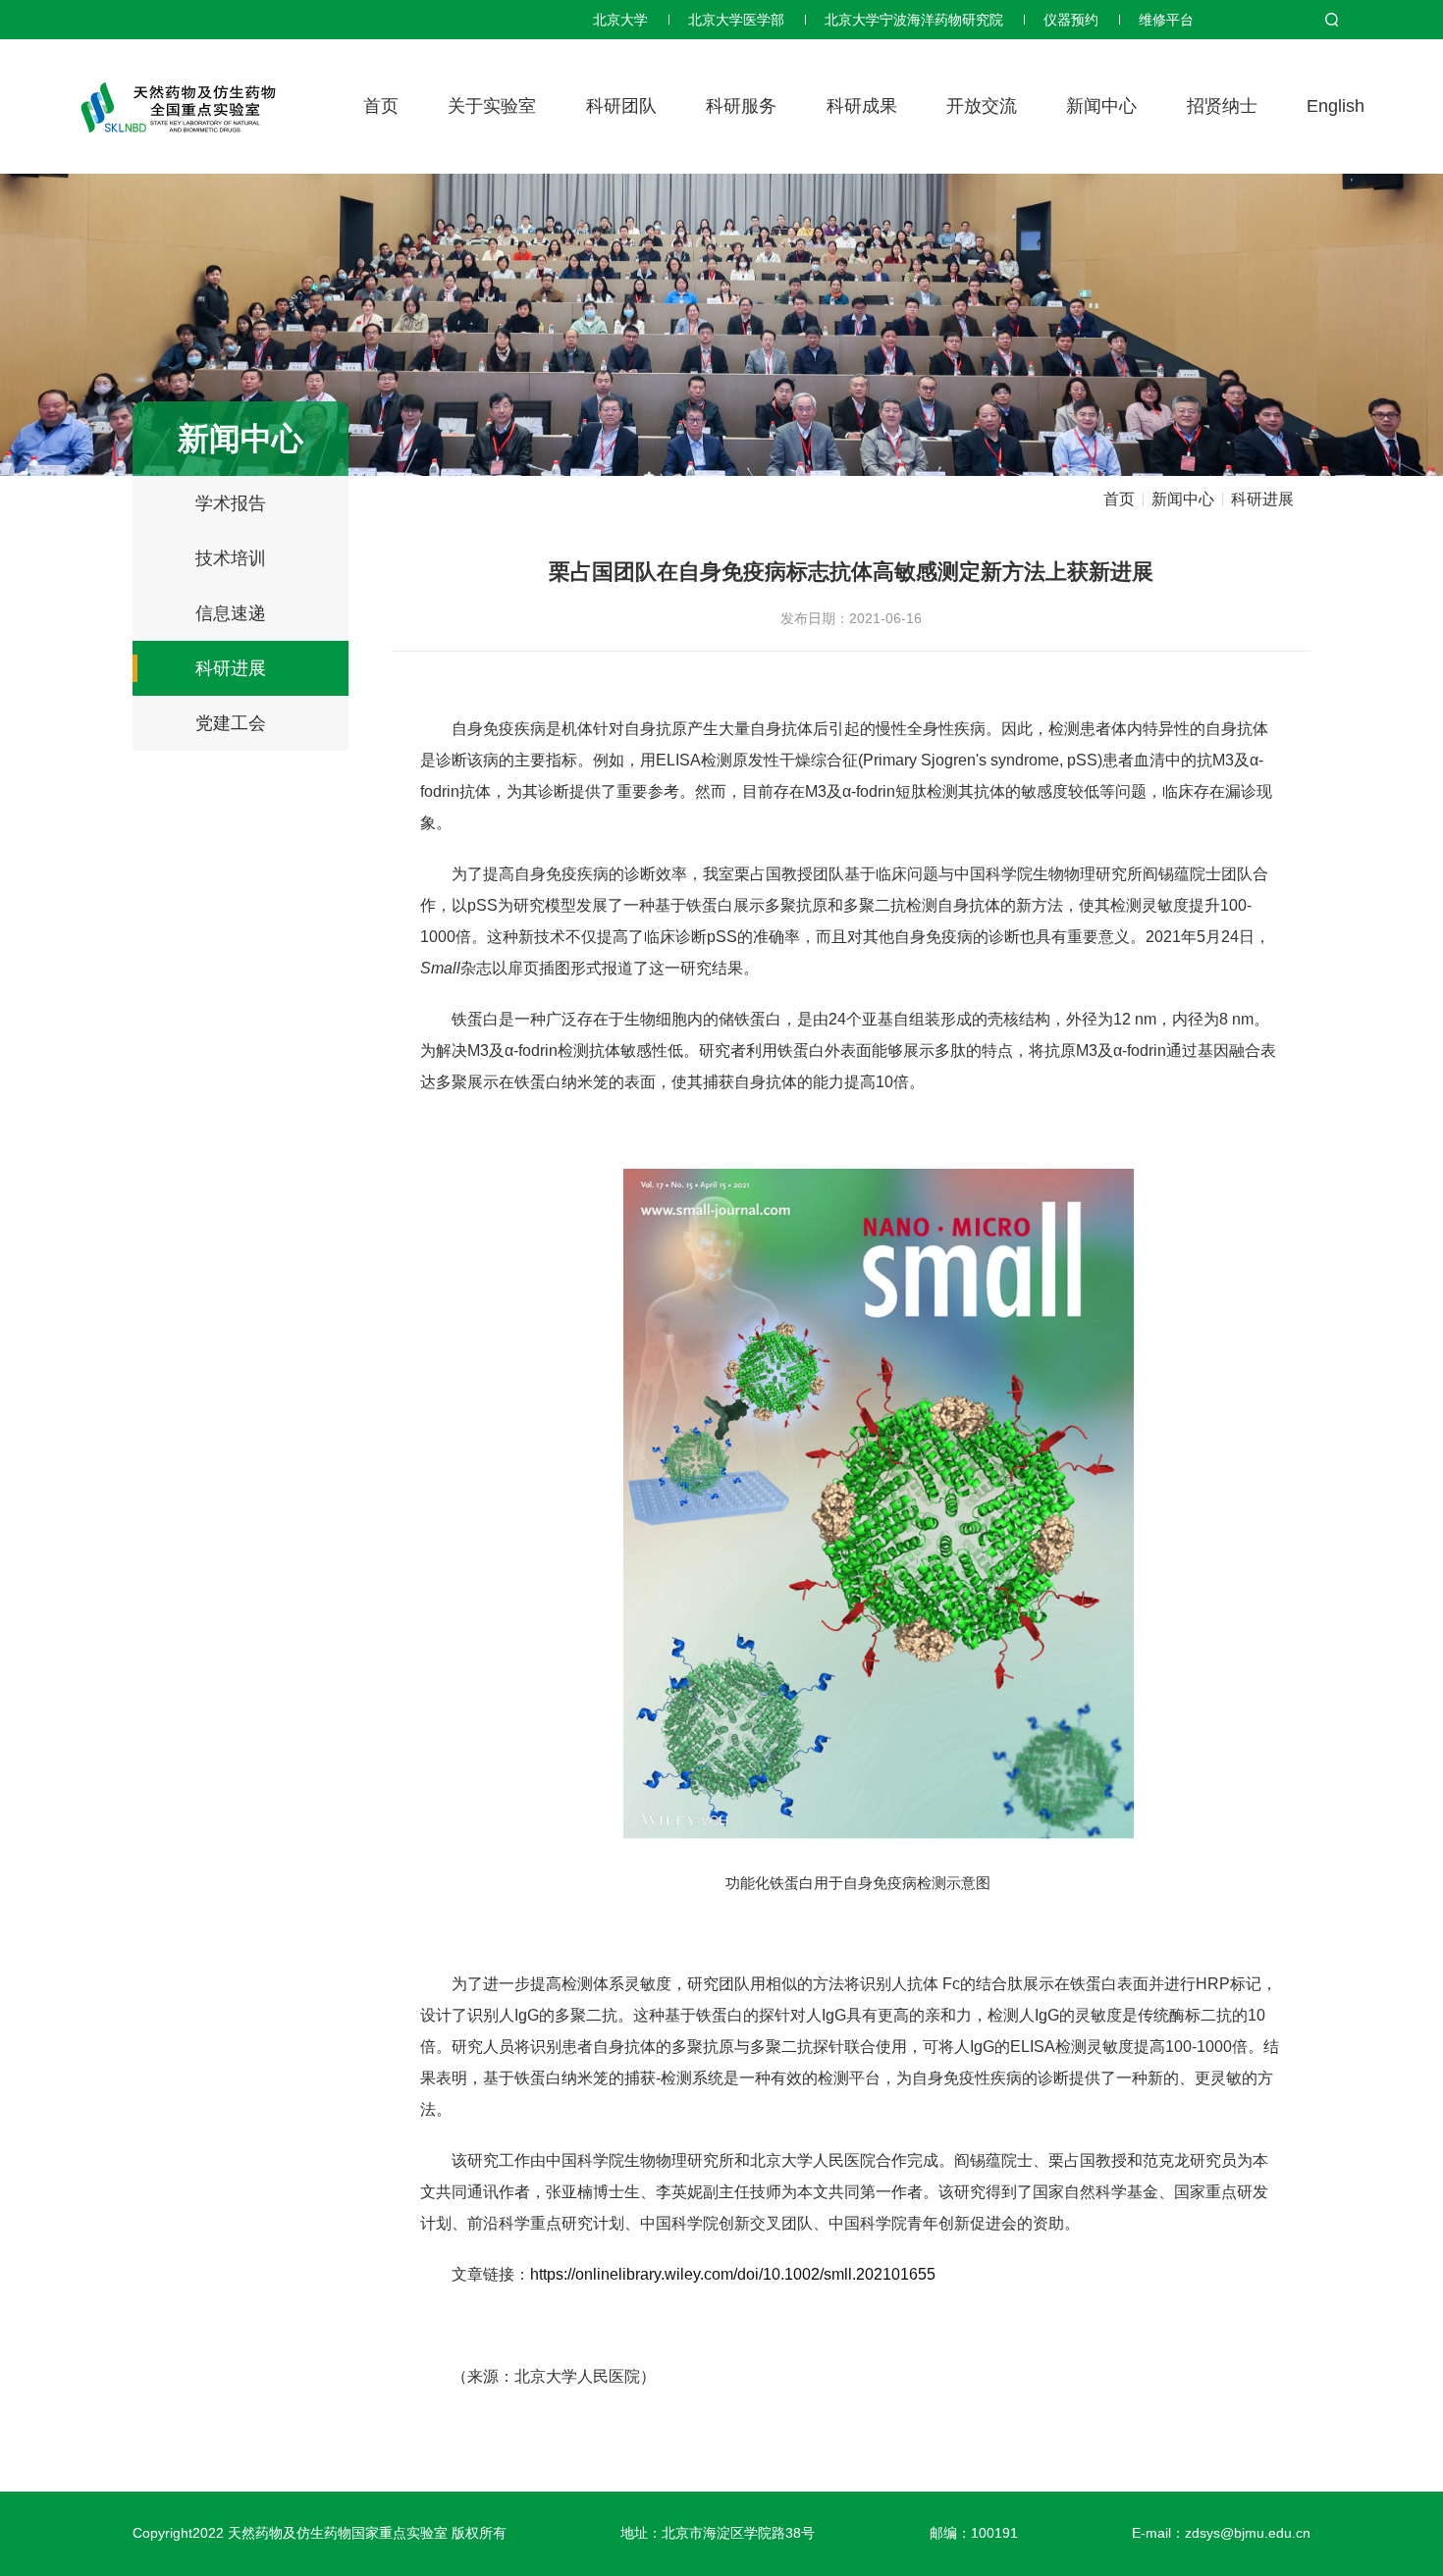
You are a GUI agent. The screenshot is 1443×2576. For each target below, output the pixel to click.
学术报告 (231, 503)
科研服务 (741, 106)
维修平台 (1166, 20)
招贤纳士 (1222, 106)
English (1336, 106)
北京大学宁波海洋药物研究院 (914, 20)
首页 (381, 106)
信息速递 (231, 613)
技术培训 (231, 558)
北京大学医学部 (736, 20)
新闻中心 (1101, 106)
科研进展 (231, 668)
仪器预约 (1071, 20)
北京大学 (620, 20)
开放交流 (982, 106)
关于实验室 (492, 106)
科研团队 (621, 106)
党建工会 (231, 723)
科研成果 (862, 106)
